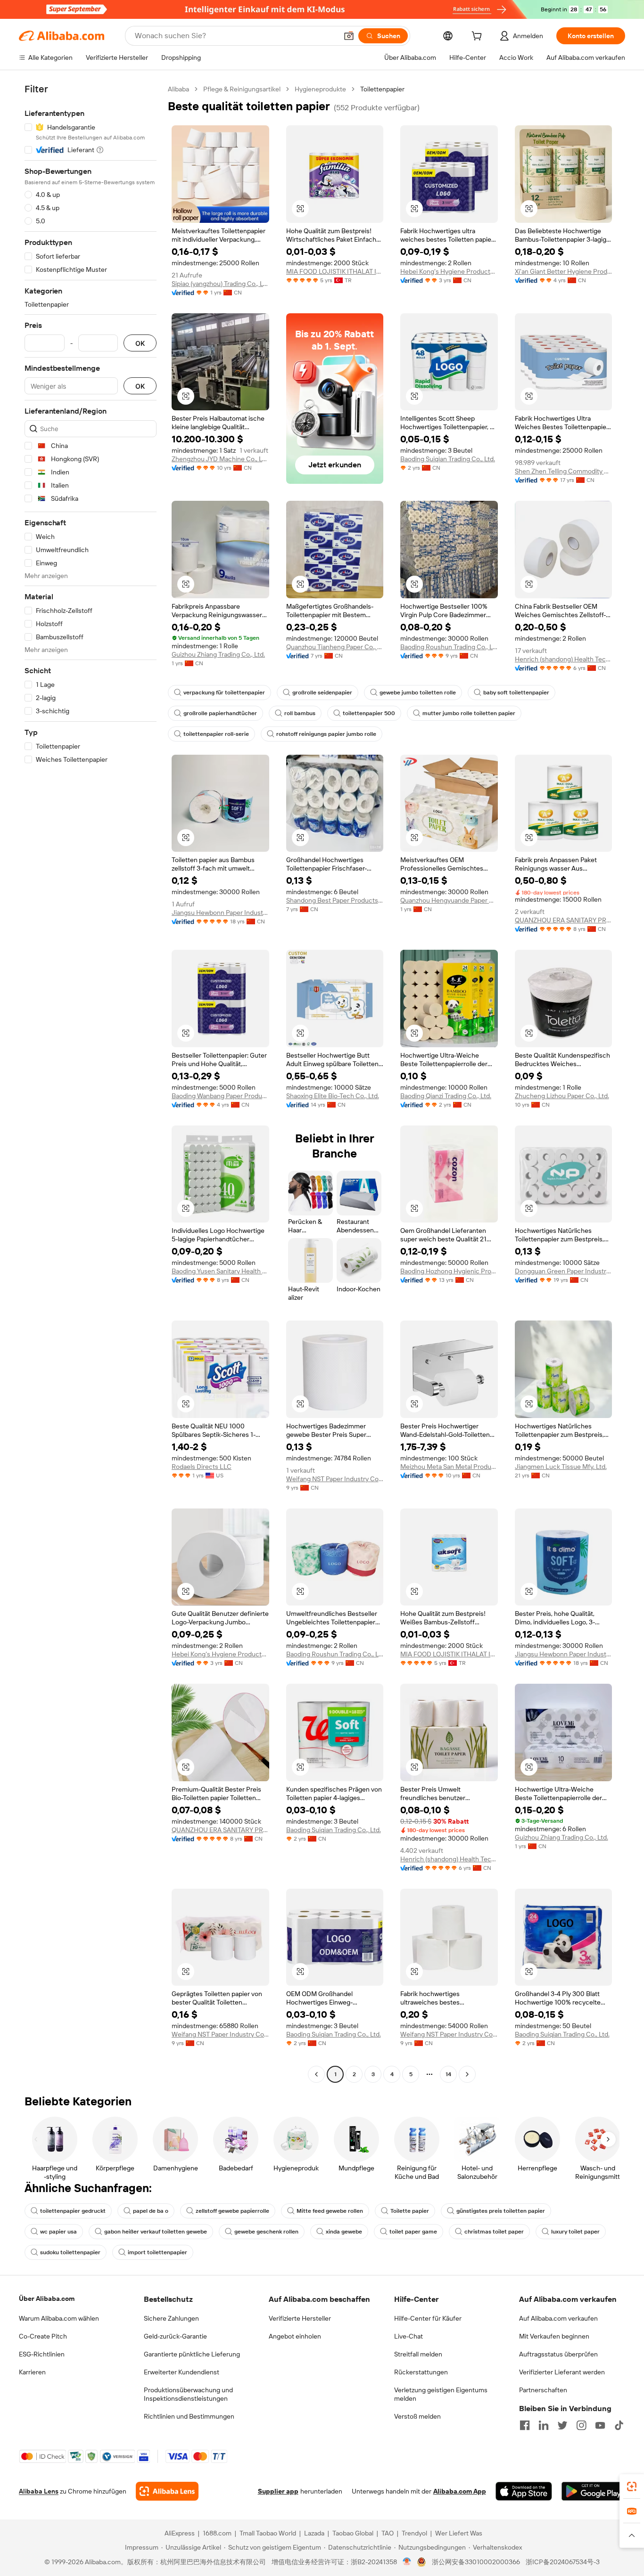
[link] (632, 2486)
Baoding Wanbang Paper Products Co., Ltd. (220, 1096)
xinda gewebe (344, 2232)
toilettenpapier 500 (369, 713)
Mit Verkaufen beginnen (554, 2336)
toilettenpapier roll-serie (216, 734)
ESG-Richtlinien (42, 2354)
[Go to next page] (467, 2074)
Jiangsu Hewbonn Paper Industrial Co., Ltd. (220, 913)
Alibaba (178, 89)
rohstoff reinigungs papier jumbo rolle (326, 734)
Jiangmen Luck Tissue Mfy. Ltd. (561, 1467)
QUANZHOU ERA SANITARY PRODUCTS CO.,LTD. (564, 920)
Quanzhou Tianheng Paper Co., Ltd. (335, 647)
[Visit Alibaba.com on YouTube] (600, 2425)
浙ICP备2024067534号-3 (563, 2562)
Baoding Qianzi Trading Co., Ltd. (446, 1096)
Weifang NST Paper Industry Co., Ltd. (335, 1479)
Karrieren (32, 2372)
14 (448, 2074)
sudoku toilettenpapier (70, 2252)
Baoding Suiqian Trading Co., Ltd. (448, 459)
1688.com (217, 2533)
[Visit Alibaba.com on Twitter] (562, 2425)
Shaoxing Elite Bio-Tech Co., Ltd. (333, 1096)
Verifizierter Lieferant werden (562, 2372)
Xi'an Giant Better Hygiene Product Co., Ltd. (564, 271)
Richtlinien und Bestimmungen (189, 2416)
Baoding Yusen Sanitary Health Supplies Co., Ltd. (220, 1271)
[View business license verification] (407, 2562)
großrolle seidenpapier (322, 693)
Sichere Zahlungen (171, 2318)
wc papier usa (58, 2232)
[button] (349, 36)
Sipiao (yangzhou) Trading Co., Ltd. (220, 284)
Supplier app (278, 2491)
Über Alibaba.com (47, 2299)
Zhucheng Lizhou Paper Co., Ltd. (562, 1096)
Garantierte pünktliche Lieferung (192, 2354)
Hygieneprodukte (320, 89)
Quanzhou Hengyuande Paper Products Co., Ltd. (449, 900)
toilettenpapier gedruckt (73, 2211)
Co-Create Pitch (43, 2336)
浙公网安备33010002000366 (476, 2562)
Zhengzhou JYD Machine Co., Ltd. (220, 459)
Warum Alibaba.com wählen (59, 2318)
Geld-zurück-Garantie (175, 2336)
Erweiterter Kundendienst (182, 2372)
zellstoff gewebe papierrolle (232, 2211)
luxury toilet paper (575, 2232)
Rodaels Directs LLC (202, 1467)
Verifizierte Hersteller (300, 2318)
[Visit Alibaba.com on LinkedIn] (544, 2425)
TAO (388, 2533)
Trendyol (414, 2533)
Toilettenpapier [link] (382, 89)
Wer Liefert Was (459, 2533)
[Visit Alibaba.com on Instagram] (581, 2425)
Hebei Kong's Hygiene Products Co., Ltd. (449, 271)
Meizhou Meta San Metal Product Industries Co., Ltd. (449, 1467)
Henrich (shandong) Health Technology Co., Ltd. (564, 659)
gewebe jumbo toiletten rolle (418, 693)
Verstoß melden (417, 2416)
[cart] (479, 37)
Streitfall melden (418, 2354)
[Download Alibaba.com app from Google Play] (593, 2491)
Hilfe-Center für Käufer (428, 2318)
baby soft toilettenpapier (516, 693)
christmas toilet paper (494, 2232)
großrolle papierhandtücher (220, 713)
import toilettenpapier (157, 2252)
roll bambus (300, 713)
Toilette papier (410, 2211)
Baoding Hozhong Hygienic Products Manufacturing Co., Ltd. (449, 1271)
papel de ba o (151, 2211)
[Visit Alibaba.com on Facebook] (525, 2425)
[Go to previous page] (316, 2074)
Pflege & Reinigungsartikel (242, 89)
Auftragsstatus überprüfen (558, 2354)
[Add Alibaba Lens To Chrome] (167, 2491)
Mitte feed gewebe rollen (330, 2211)
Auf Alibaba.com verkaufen (558, 2318)
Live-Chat (409, 2336)
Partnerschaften (543, 2390)
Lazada (314, 2533)
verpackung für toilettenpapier (224, 693)
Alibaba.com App (460, 2491)
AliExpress (180, 2533)
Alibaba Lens (39, 2491)
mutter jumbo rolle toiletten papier (469, 713)
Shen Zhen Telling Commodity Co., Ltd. (564, 471)
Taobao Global (353, 2533)
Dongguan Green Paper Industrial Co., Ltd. (564, 1271)
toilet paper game (413, 2232)
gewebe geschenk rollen (266, 2232)
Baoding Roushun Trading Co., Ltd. (449, 647)
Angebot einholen (295, 2336)
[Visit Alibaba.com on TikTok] (619, 2425)
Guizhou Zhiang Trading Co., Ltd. (218, 654)
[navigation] (91, 1083)
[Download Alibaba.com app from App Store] (524, 2491)
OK (140, 343)
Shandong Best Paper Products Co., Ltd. (335, 900)
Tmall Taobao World (268, 2533)
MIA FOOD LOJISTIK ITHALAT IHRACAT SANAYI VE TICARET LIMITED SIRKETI (335, 271)
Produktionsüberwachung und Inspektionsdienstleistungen (188, 2394)
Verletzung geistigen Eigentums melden (441, 2394)
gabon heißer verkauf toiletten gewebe (156, 2232)
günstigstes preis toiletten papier (501, 2211)
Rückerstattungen (421, 2372)
